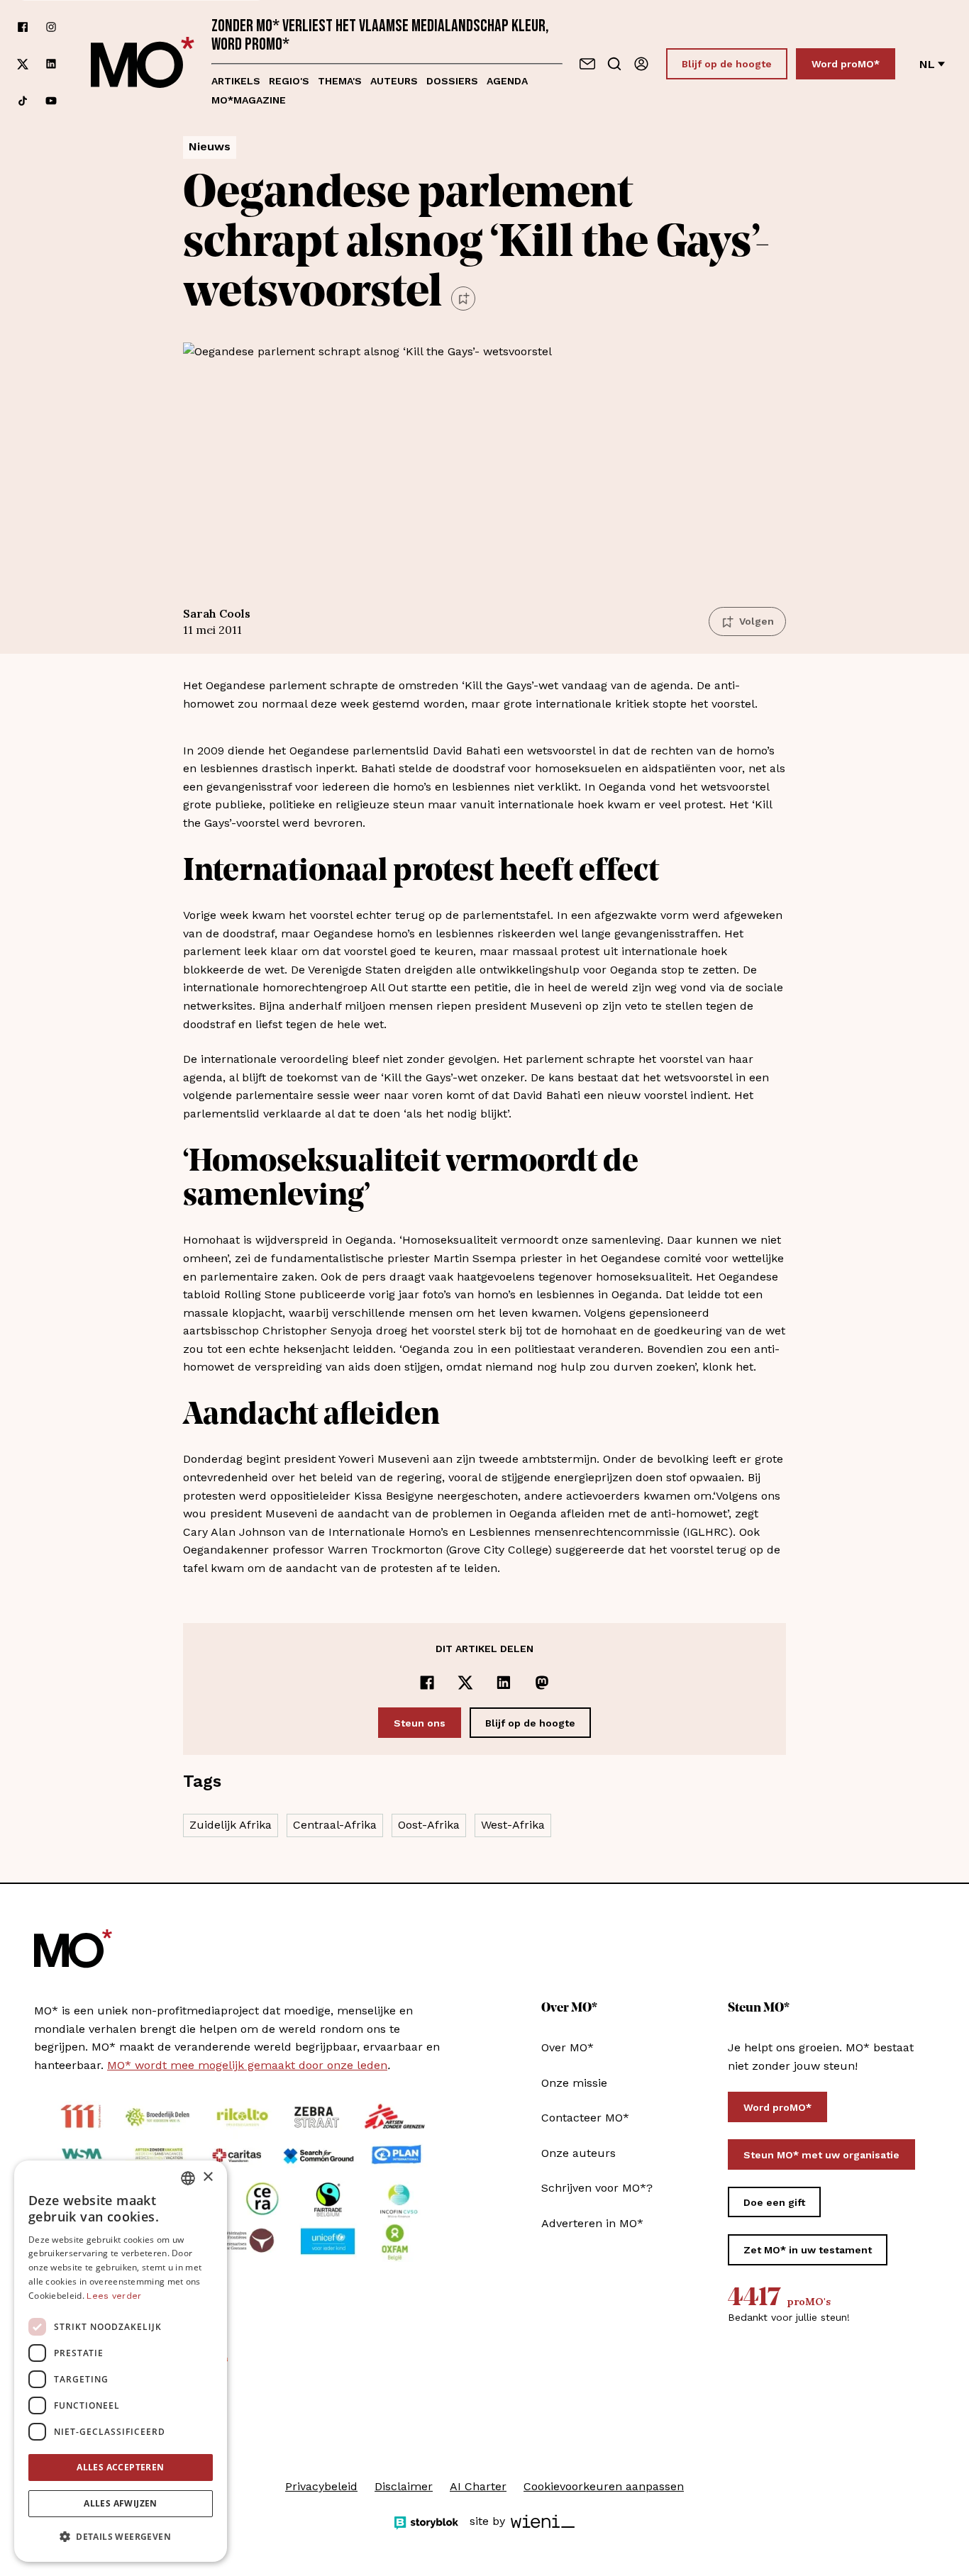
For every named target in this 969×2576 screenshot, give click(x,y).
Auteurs (394, 81)
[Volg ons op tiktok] (23, 101)
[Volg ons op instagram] (51, 27)
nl (927, 64)
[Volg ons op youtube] (51, 101)
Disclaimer (404, 2486)
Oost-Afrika (429, 1825)
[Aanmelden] (641, 64)
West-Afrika (513, 1825)
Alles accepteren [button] (120, 2467)
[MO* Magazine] (143, 64)
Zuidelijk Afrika (231, 1825)
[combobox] (188, 2178)
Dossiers (452, 81)
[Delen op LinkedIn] (504, 1683)
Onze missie (574, 2083)
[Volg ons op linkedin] (51, 64)
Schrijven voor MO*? (597, 2188)
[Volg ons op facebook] (23, 27)
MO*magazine (249, 100)
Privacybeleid (321, 2486)
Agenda (507, 81)
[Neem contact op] (587, 64)
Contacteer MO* (585, 2118)
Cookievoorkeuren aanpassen (604, 2486)
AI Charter (478, 2486)
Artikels (236, 81)
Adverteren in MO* (592, 2223)
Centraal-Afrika (335, 1825)
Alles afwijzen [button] (121, 2503)
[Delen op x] (465, 1683)
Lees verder (114, 2296)
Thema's (340, 81)
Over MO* (567, 2047)
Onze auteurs (578, 2153)
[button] (121, 2537)
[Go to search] (614, 64)
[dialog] (121, 2361)
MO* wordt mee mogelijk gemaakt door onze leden (247, 2065)
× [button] (207, 2177)
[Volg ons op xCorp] (23, 64)
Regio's (289, 81)
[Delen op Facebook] (427, 1683)
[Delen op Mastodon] (542, 1683)
